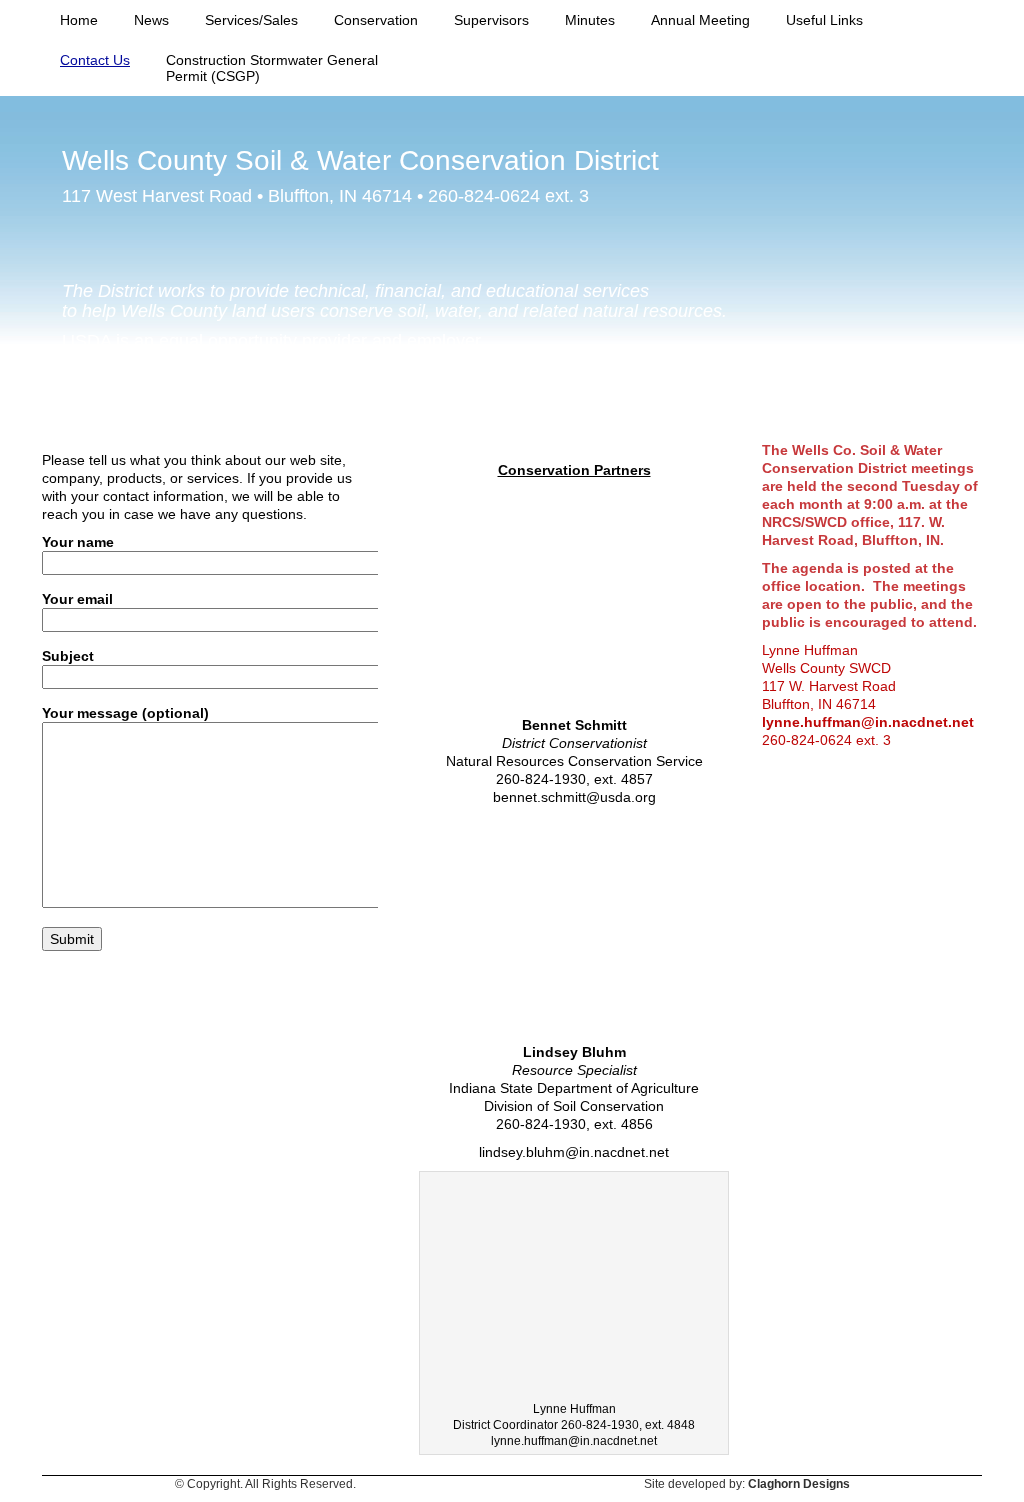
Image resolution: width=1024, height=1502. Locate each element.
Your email (77, 599)
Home (79, 20)
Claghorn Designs (799, 1484)
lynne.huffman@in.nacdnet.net (868, 722)
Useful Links (824, 20)
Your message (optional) (125, 713)
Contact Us (95, 60)
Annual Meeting (700, 20)
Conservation (376, 20)
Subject (68, 656)
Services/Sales (251, 20)
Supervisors (491, 20)
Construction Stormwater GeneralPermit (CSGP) (272, 68)
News (151, 20)
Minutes (590, 20)
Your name (78, 542)
